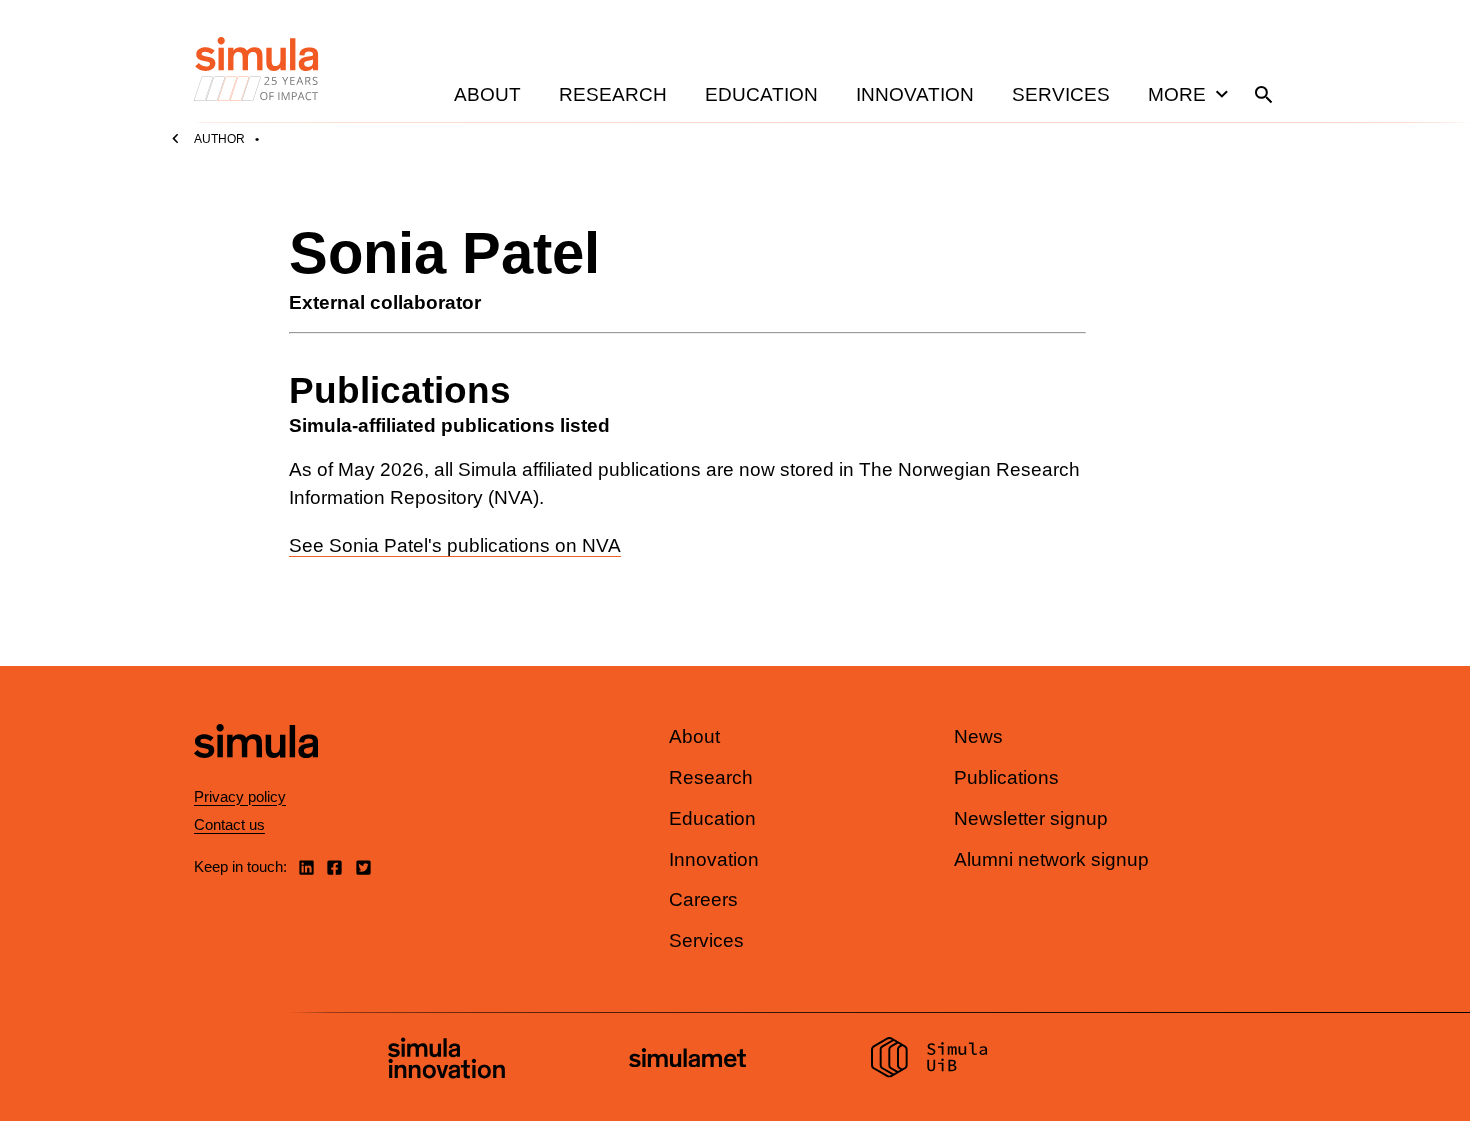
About (487, 94)
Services (1061, 94)
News (978, 736)
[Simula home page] (256, 775)
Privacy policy (240, 796)
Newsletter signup (1031, 818)
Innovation (915, 94)
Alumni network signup (1051, 859)
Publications (1006, 777)
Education (761, 94)
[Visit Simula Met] (687, 1060)
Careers (703, 899)
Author (219, 139)
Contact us (229, 824)
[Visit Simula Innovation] (446, 1061)
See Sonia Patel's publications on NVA (455, 545)
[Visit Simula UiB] (929, 1060)
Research (613, 94)
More (1177, 94)
